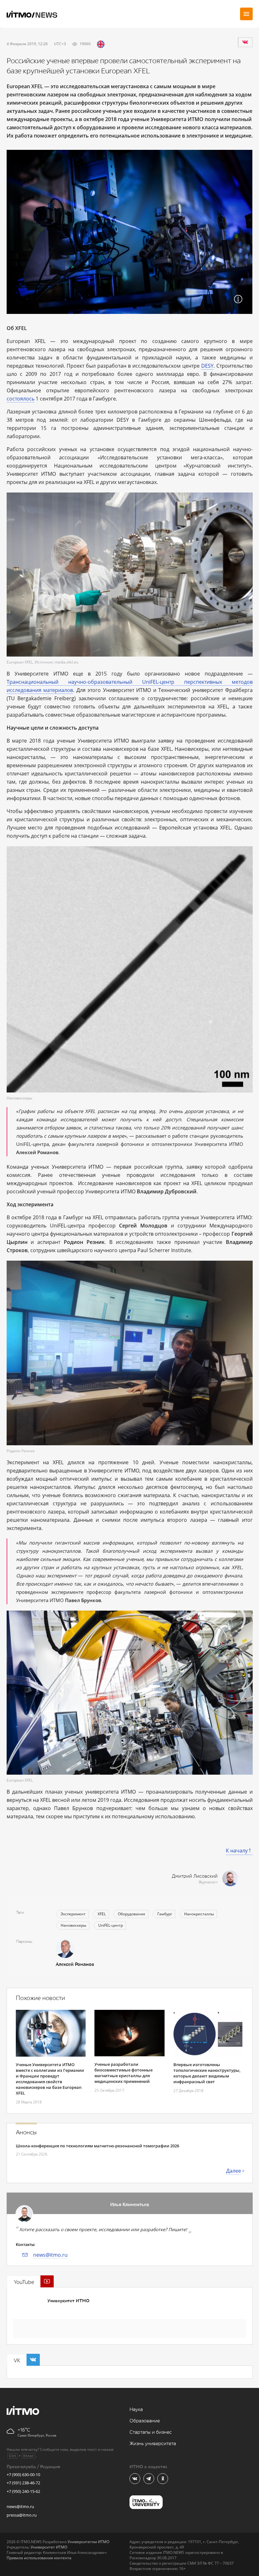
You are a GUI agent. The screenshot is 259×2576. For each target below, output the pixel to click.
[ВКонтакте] (245, 42)
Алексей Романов (75, 1964)
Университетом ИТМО (88, 2542)
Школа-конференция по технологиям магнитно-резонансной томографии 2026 (97, 2146)
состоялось (21, 399)
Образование (145, 2421)
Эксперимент (73, 1914)
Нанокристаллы (199, 1914)
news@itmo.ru (50, 2255)
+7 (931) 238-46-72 (23, 2483)
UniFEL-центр (111, 1925)
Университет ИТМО (68, 2301)
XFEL (102, 1914)
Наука (136, 2410)
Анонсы (26, 2132)
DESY (207, 366)
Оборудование (132, 1914)
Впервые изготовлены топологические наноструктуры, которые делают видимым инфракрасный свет (207, 2073)
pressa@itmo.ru (22, 2515)
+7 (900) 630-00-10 (23, 2475)
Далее (234, 2171)
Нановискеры (73, 1925)
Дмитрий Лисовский (195, 1876)
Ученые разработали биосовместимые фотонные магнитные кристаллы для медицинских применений (123, 2073)
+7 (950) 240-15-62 (23, 2491)
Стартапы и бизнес (151, 2432)
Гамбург (165, 1914)
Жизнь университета (153, 2444)
